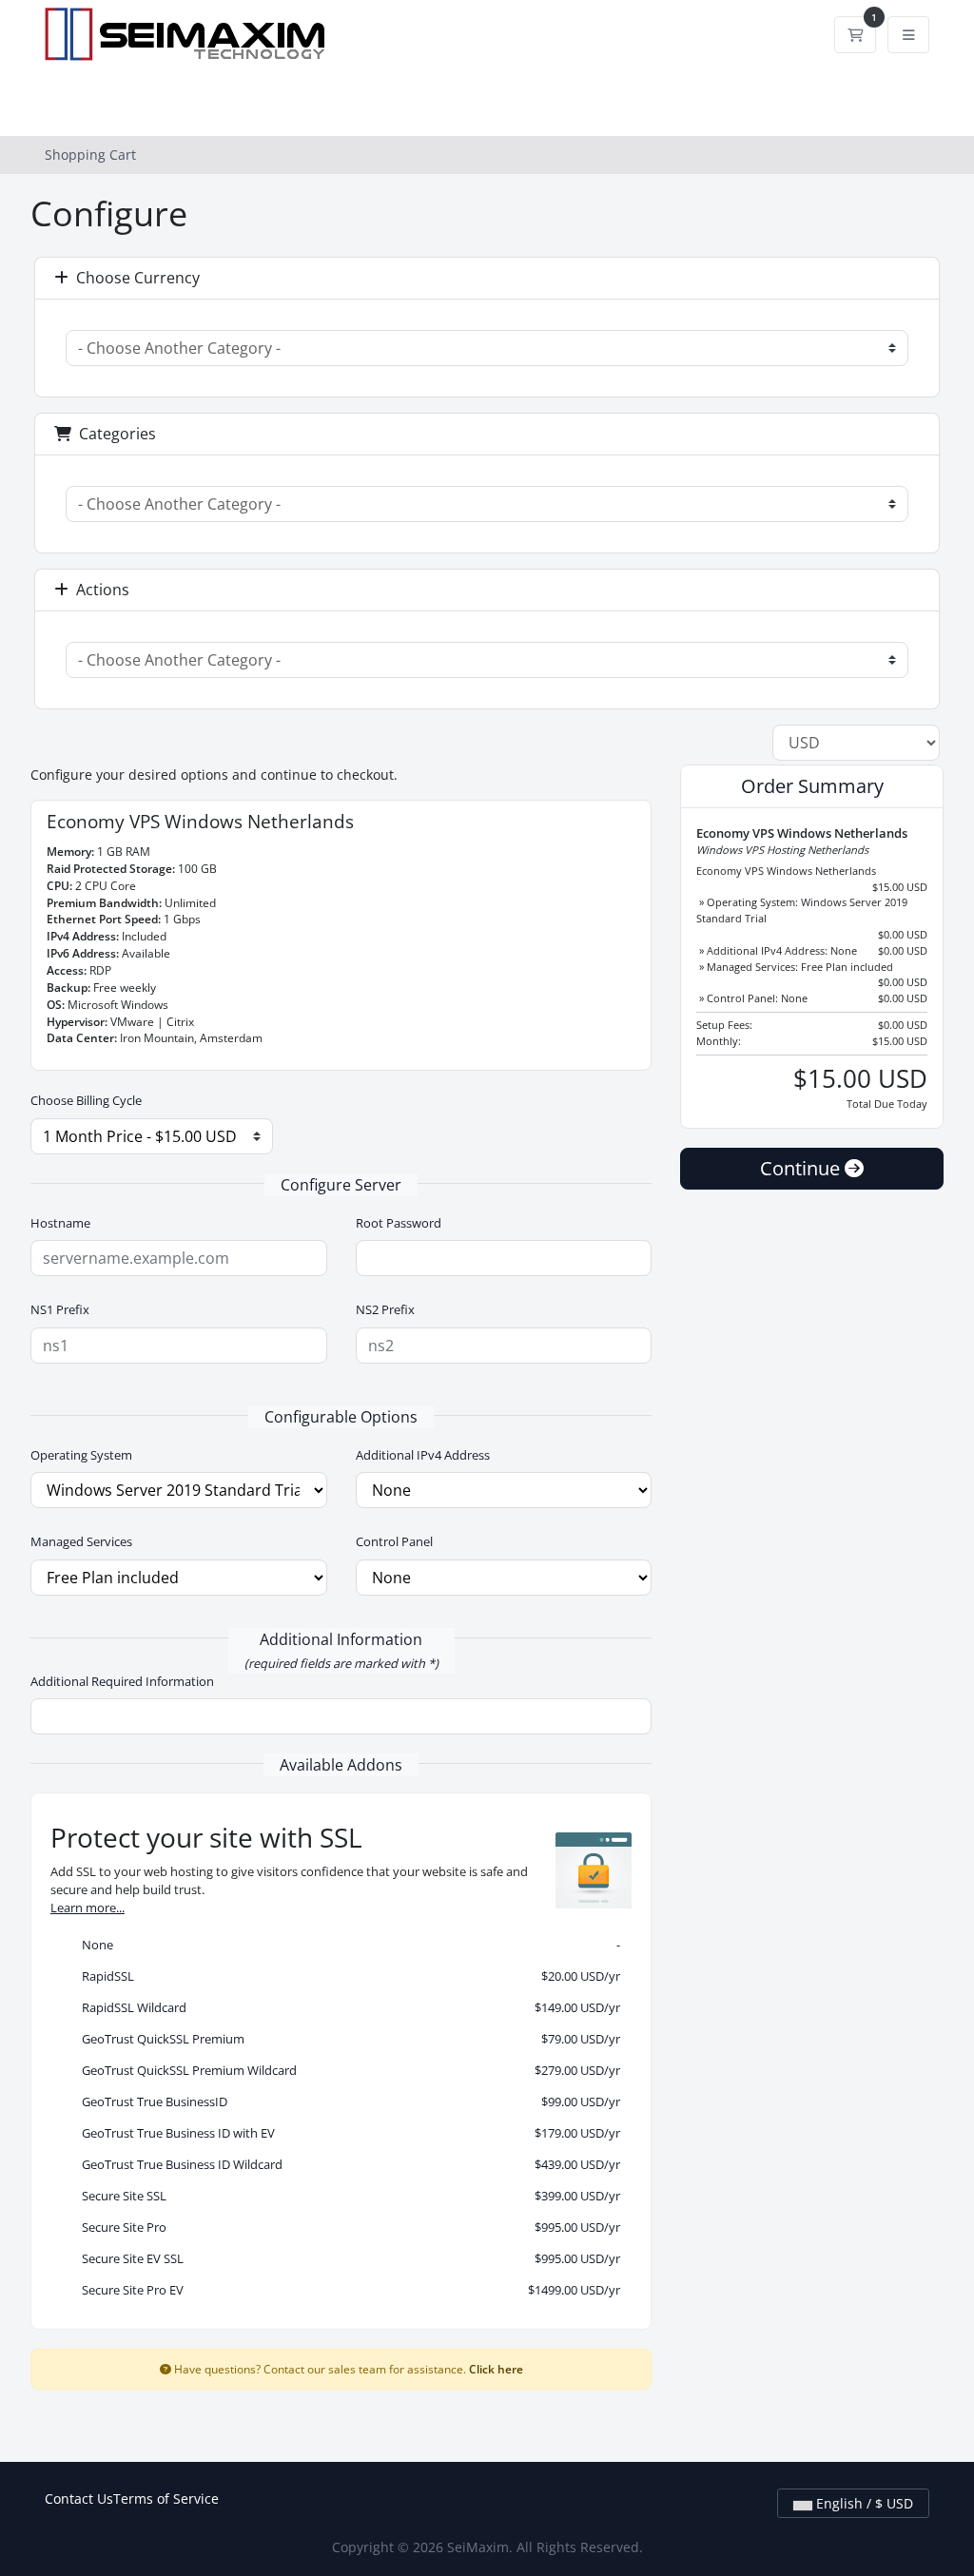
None (347, 1945)
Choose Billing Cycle (86, 1100)
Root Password (399, 1223)
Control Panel (394, 1541)
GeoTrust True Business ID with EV (347, 2133)
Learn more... (88, 1908)
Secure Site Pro (347, 2227)
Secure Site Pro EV (347, 2290)
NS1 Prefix (60, 1309)
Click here (496, 2369)
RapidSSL (347, 1976)
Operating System (81, 1455)
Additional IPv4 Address (423, 1455)
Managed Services (81, 1541)
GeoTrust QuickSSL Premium (347, 2039)
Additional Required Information (122, 1681)
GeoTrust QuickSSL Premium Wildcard (347, 2070)
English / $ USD (863, 2503)
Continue (802, 1168)
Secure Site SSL (347, 2196)
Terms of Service (166, 2499)
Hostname (60, 1223)
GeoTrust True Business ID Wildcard (347, 2164)
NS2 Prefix (385, 1309)
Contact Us (79, 2499)
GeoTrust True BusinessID (347, 2101)
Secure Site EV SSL (347, 2258)
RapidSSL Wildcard (347, 2007)
